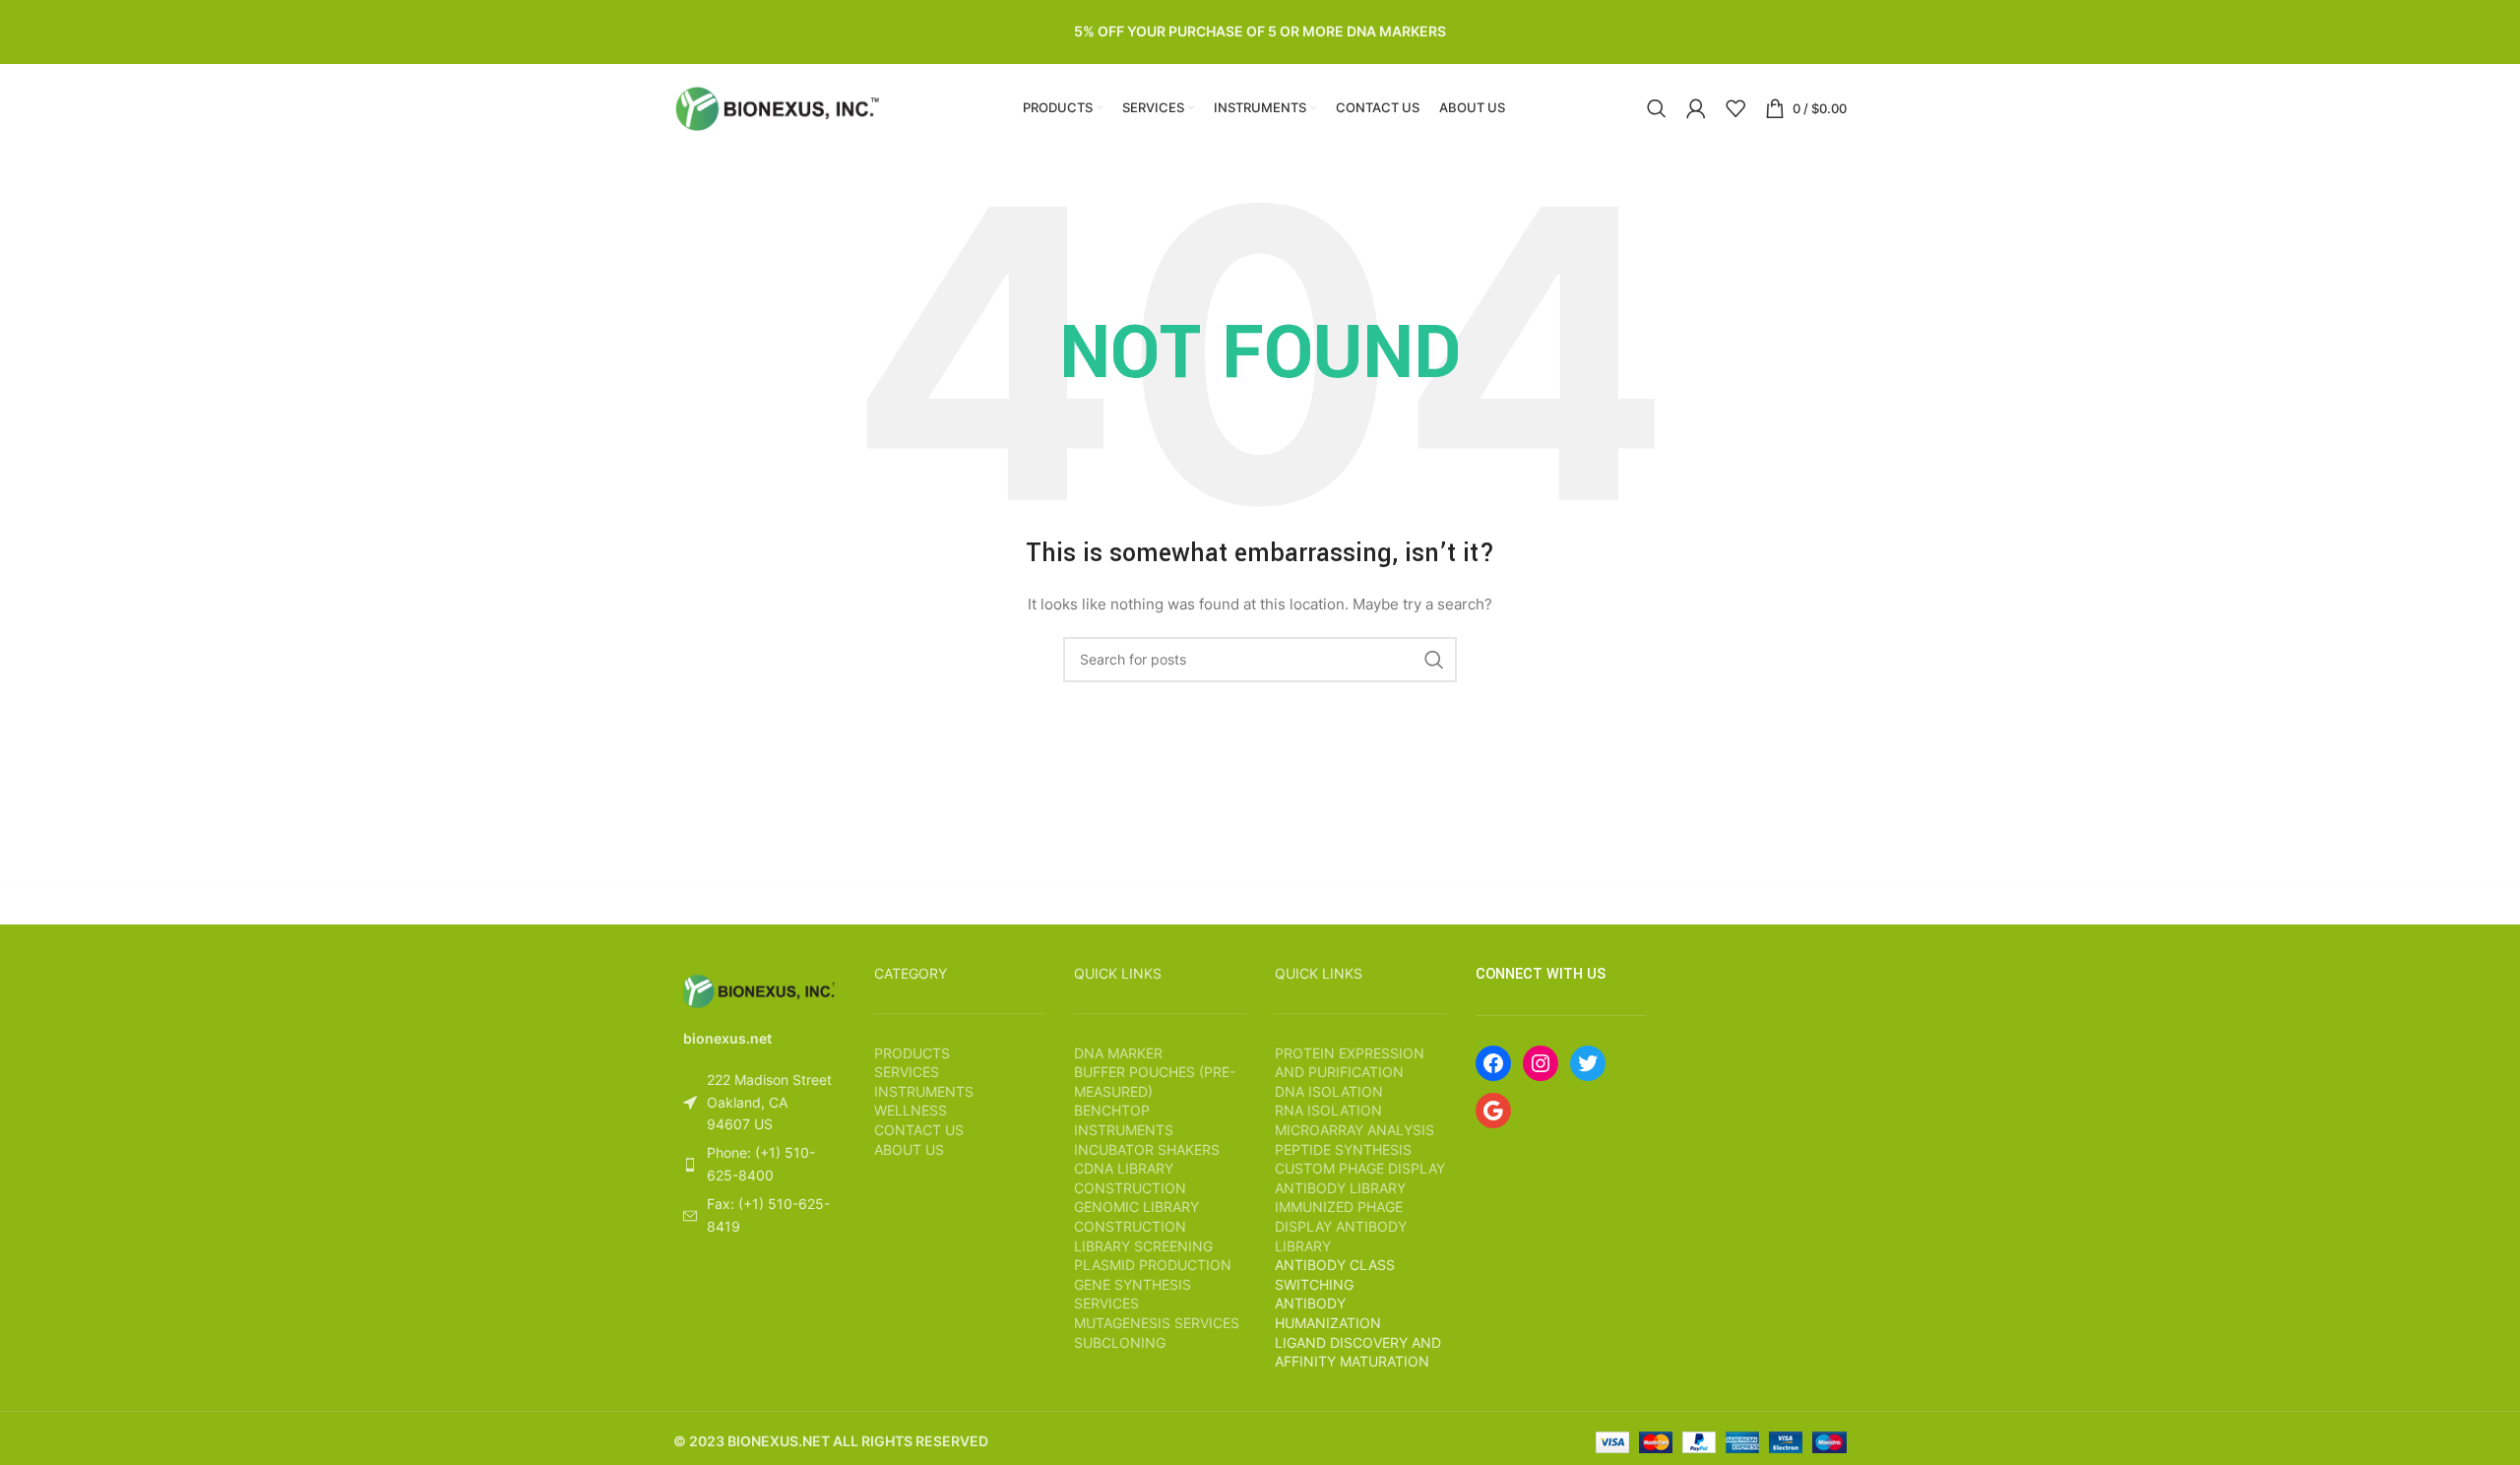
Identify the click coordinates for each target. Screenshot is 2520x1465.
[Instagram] (1541, 1063)
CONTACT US (919, 1130)
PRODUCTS (912, 1053)
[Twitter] (1588, 1063)
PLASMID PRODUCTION (1153, 1265)
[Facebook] (1493, 1063)
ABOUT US (909, 1149)
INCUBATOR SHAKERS (1147, 1149)
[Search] (1657, 108)
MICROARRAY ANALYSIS (1354, 1130)
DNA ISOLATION (1329, 1091)
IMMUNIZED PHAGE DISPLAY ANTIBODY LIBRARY (1341, 1226)
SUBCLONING (1120, 1342)
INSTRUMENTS (924, 1091)
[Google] (1493, 1111)
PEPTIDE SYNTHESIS (1343, 1149)
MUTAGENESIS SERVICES (1157, 1323)
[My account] (1696, 108)
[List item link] (759, 1164)
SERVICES (907, 1072)
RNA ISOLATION (1328, 1110)
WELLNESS (911, 1110)
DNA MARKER (1118, 1053)
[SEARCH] (1434, 660)
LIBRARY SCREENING (1143, 1246)
